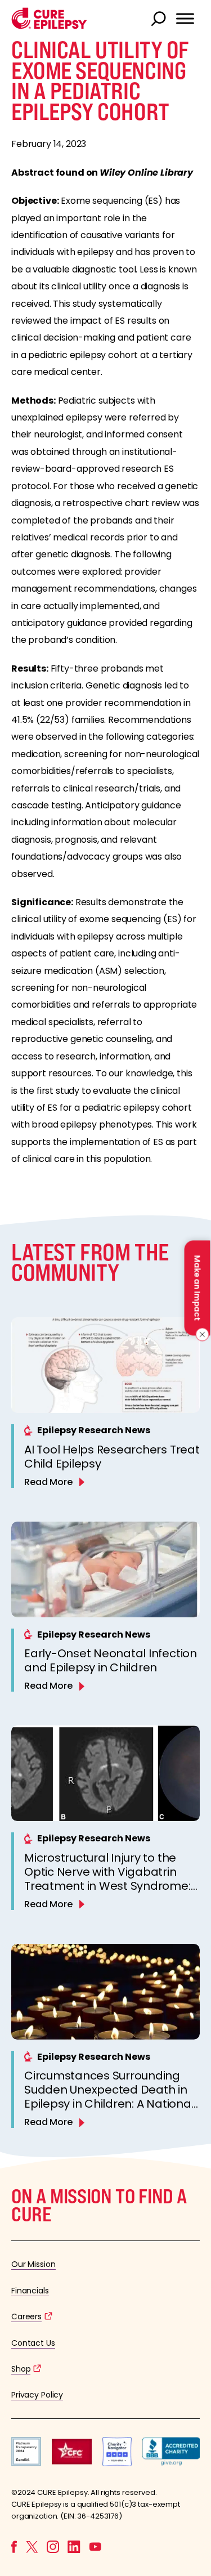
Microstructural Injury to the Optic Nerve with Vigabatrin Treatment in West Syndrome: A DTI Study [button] (107, 1879)
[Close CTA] (201, 1335)
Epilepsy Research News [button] (94, 1430)
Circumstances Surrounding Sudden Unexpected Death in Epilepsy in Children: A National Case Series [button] (109, 2097)
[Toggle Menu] (185, 19)
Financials (30, 2291)
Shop (21, 2369)
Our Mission (33, 2264)
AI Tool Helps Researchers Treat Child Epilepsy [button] (112, 1457)
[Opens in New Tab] (26, 2463)
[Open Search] (160, 20)
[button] (49, 26)
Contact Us (33, 2343)
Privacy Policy (37, 2395)
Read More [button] (48, 1482)
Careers (26, 2316)
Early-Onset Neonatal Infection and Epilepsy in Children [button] (111, 1660)
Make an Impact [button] (197, 1288)
